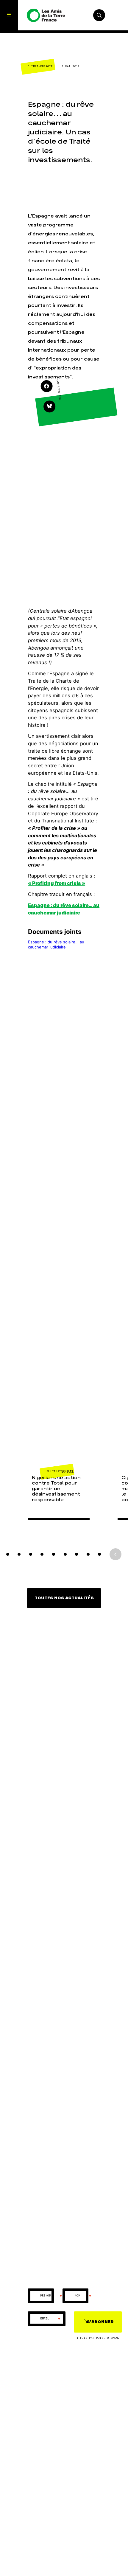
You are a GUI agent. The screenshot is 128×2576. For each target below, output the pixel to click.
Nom (83, 2296)
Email (50, 2319)
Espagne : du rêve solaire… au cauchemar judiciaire (56, 944)
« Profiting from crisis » (57, 883)
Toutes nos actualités (64, 1598)
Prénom (51, 2296)
